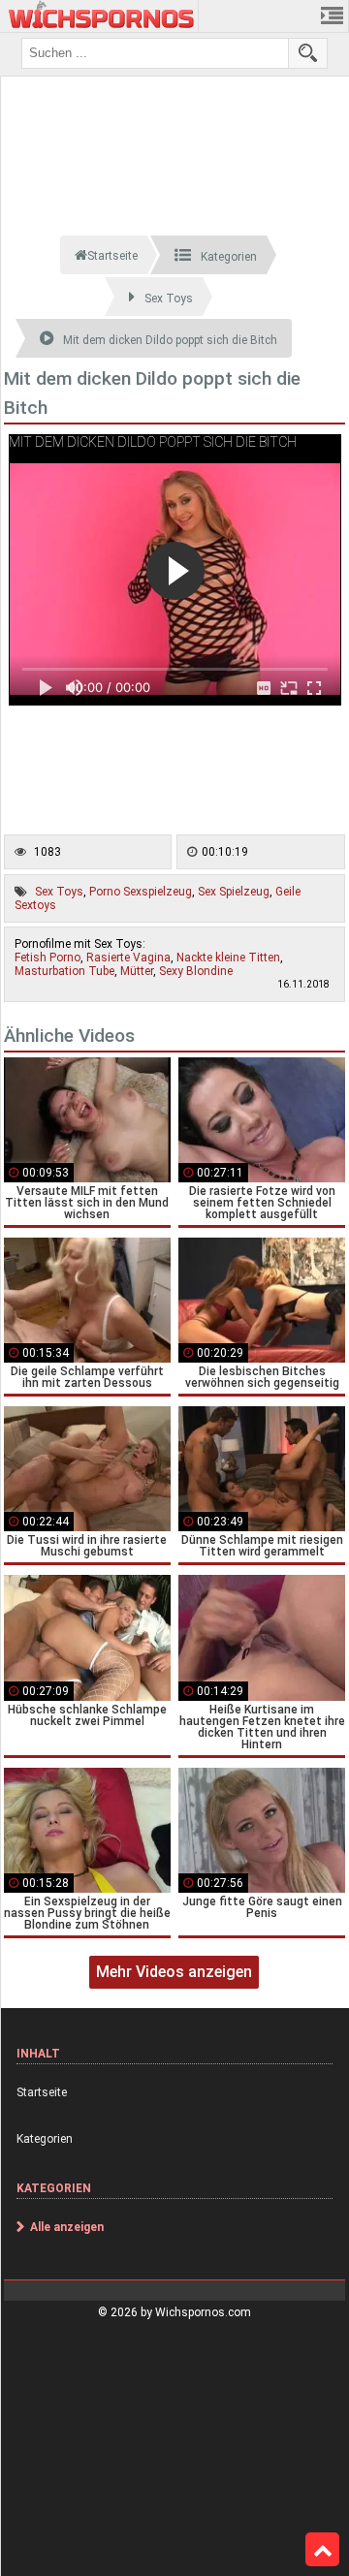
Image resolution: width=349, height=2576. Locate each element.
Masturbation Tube (64, 971)
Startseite (42, 2092)
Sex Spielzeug (234, 892)
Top (322, 2550)
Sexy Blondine (196, 971)
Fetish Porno (48, 958)
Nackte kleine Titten (228, 958)
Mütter (137, 971)
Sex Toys (59, 892)
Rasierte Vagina (128, 958)
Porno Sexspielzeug (141, 892)
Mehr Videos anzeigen (174, 1972)
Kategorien (45, 2139)
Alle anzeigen (67, 2227)
